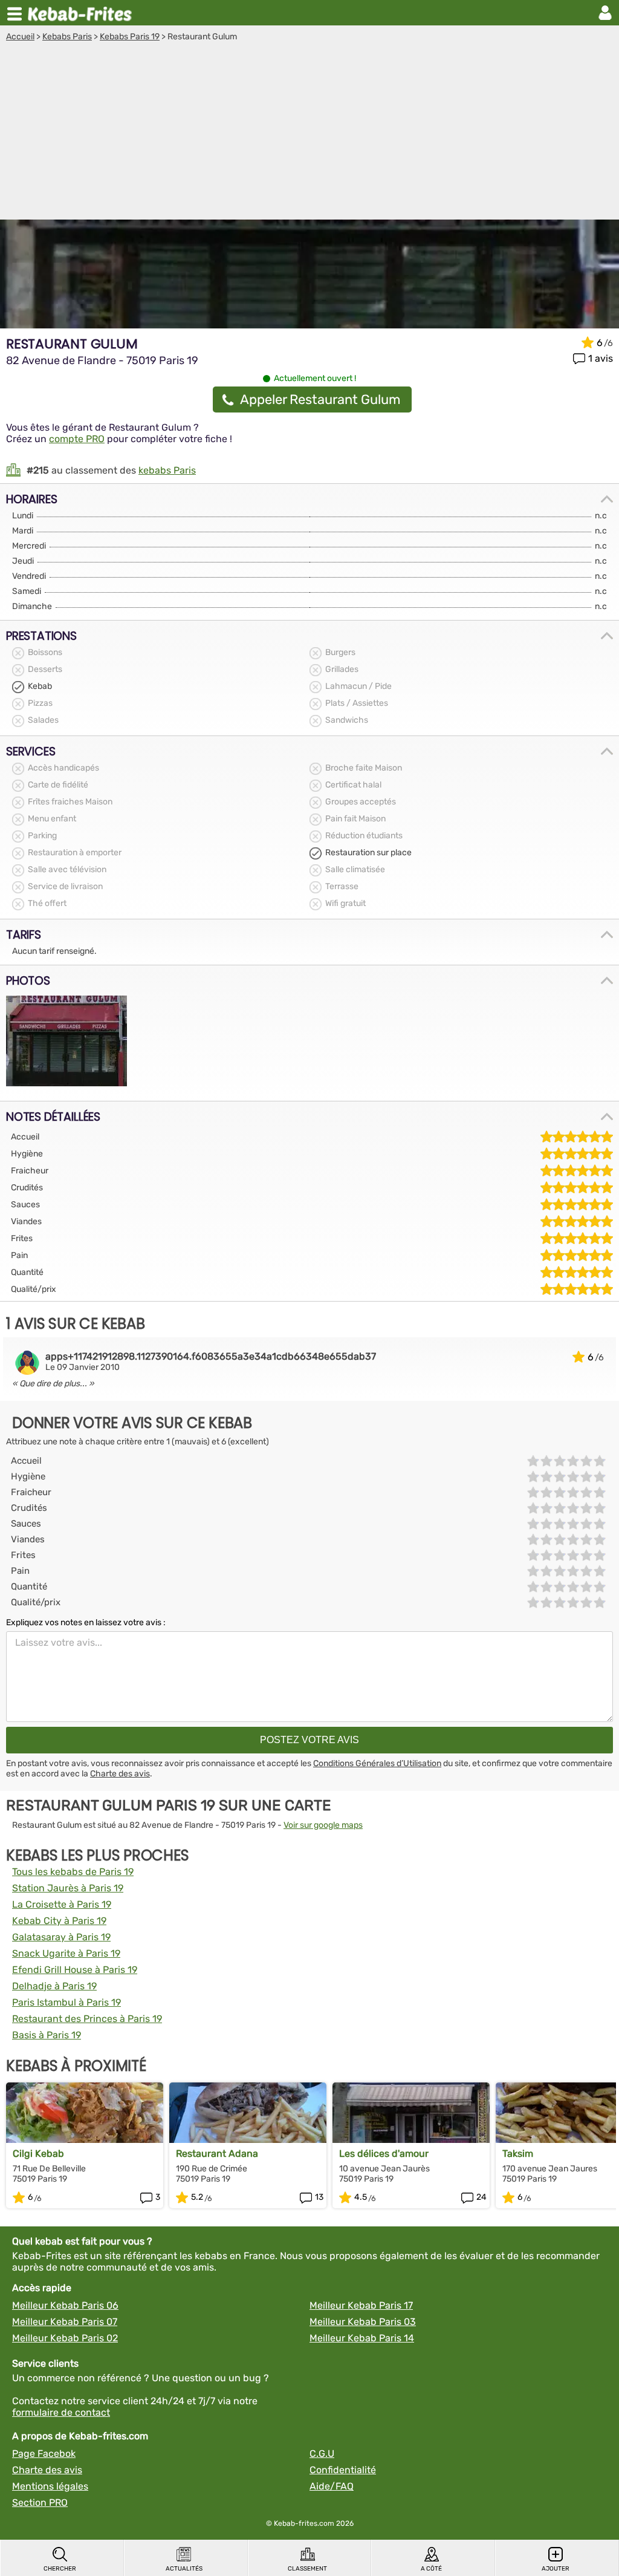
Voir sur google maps (323, 1825)
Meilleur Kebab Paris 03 (363, 2322)
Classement (307, 2569)
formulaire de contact (61, 2412)
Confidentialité (343, 2470)
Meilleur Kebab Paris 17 (361, 2305)
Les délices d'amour (384, 2154)
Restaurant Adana (217, 2154)
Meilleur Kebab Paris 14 (362, 2338)
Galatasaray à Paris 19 (61, 1937)
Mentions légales (50, 2486)
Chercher (60, 2569)
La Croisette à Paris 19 (62, 1904)
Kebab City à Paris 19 (59, 1921)
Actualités (184, 2569)
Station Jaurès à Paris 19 (68, 1888)
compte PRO (77, 439)
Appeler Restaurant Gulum (320, 399)
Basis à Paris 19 (47, 2035)
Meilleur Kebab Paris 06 (65, 2305)
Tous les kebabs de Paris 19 (73, 1872)
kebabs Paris (167, 470)
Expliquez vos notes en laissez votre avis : (86, 1622)
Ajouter (556, 2569)
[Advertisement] (309, 132)
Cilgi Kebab (38, 2154)
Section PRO (40, 2503)
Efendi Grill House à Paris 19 (75, 1970)
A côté (431, 2569)
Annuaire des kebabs (82, 13)
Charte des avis (120, 1774)
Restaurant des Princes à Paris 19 (87, 2019)
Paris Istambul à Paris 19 (66, 2002)
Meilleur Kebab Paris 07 (65, 2322)
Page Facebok (44, 2454)
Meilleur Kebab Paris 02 (65, 2338)
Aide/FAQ (332, 2486)
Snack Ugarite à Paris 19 (66, 1953)
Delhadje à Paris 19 (54, 1986)
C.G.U (322, 2454)
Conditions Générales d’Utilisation (377, 1763)
